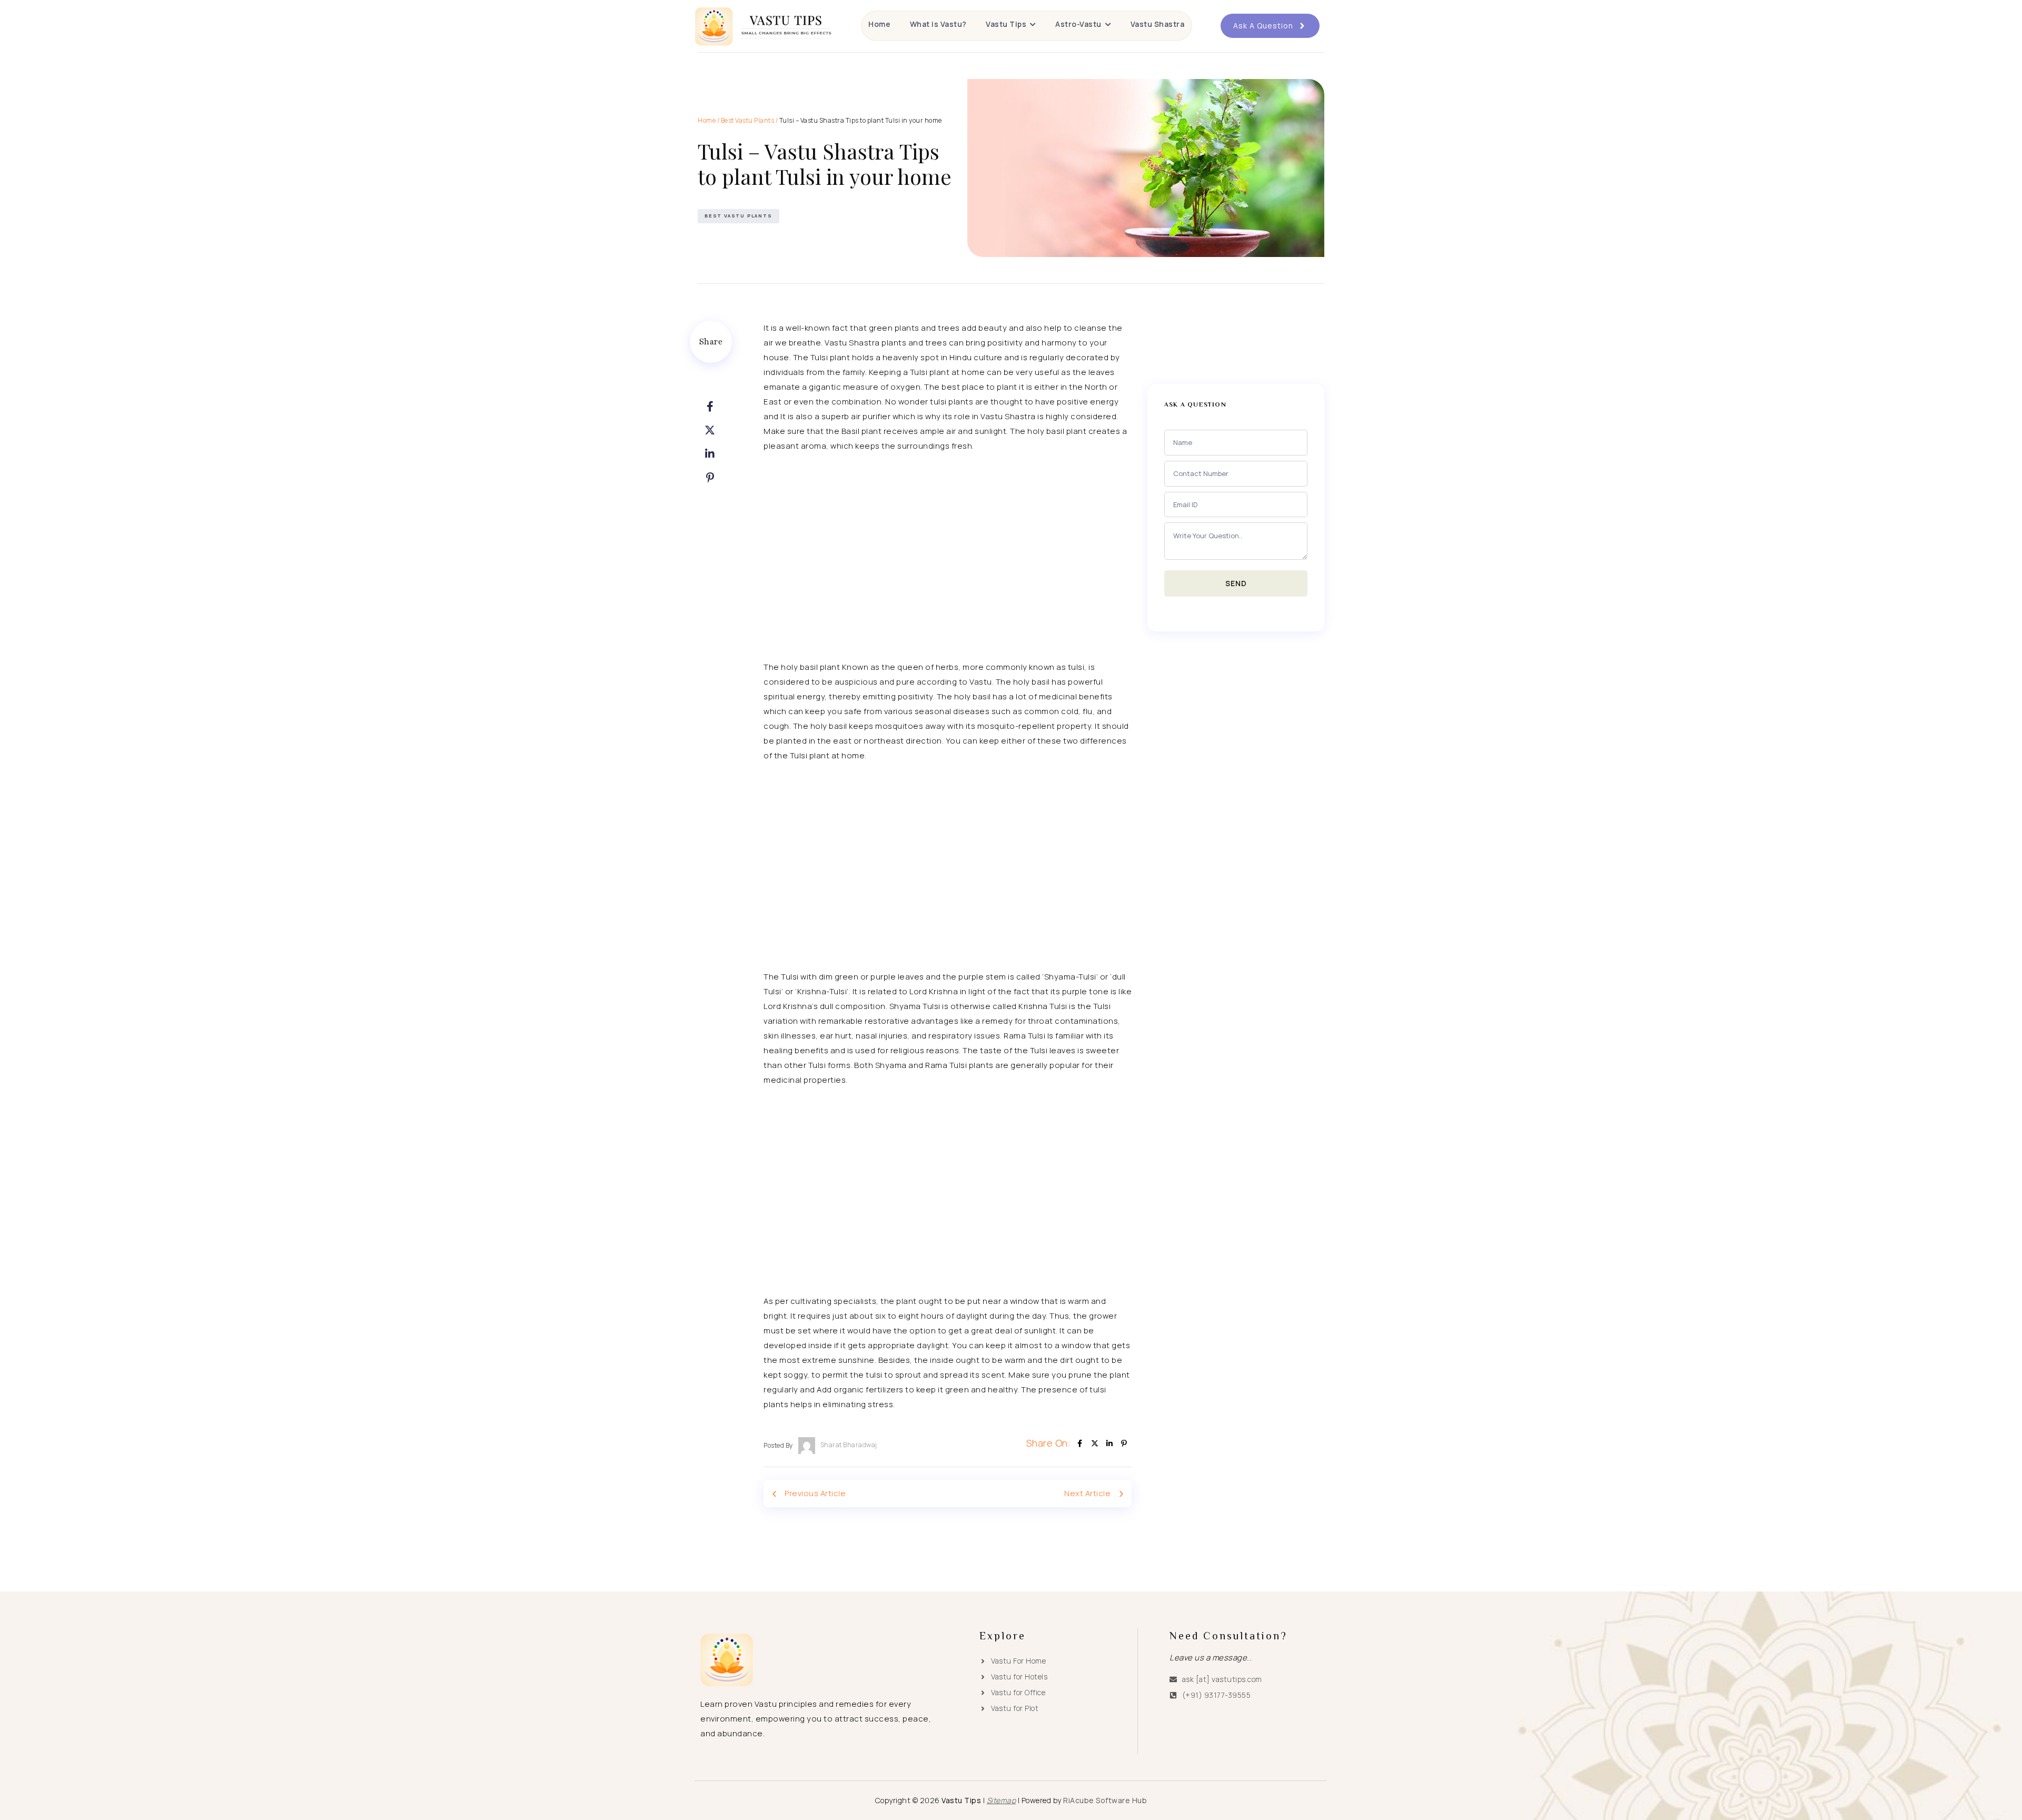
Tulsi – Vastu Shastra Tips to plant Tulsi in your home (861, 121)
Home (707, 120)
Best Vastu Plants (748, 120)
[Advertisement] (948, 557)
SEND (1236, 583)
